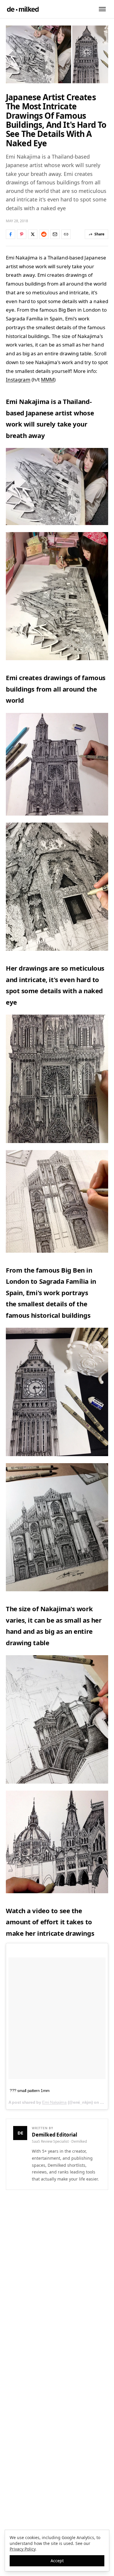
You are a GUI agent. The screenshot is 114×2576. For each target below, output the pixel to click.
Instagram (18, 379)
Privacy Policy (23, 2549)
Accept (57, 2561)
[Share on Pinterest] (22, 234)
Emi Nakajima (54, 2102)
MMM (47, 379)
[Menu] (102, 9)
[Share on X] (33, 234)
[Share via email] (55, 234)
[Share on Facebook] (11, 234)
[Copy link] (66, 234)
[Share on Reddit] (44, 234)
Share (99, 234)
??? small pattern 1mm (30, 2091)
